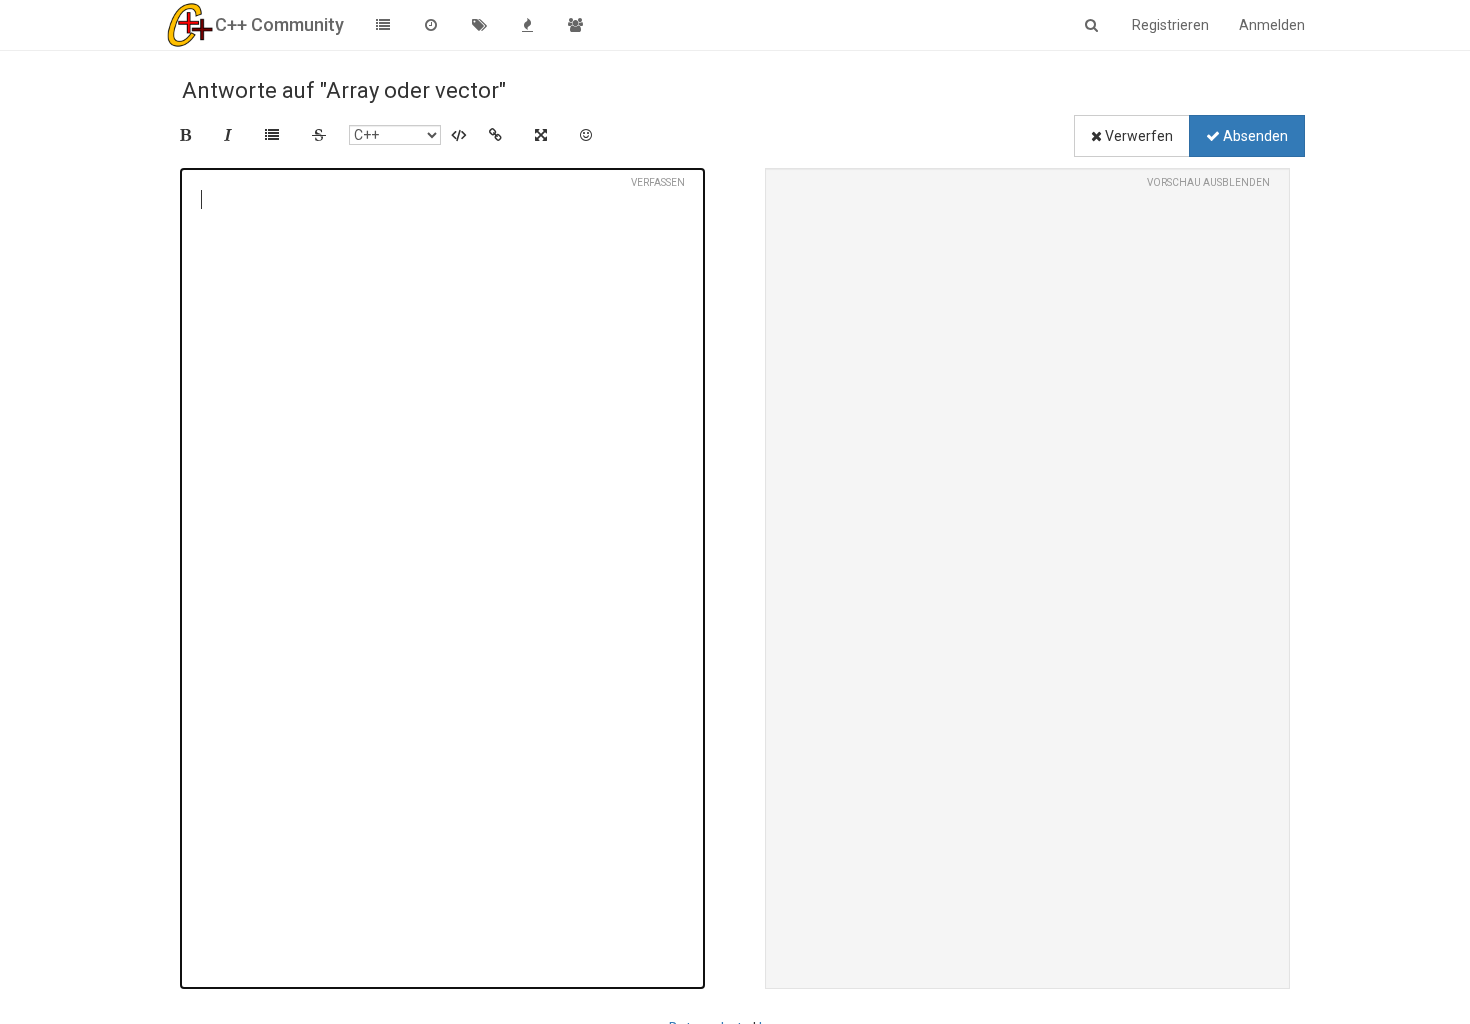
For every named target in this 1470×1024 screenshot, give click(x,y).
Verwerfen (1137, 136)
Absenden (1254, 136)
